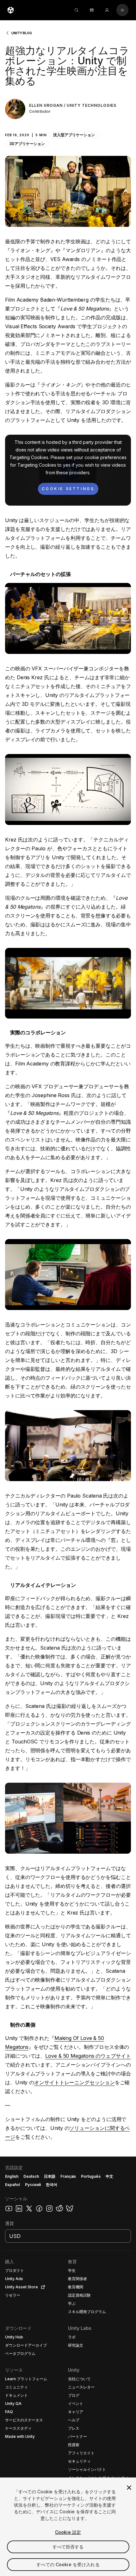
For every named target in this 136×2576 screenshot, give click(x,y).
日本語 (50, 2176)
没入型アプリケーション (74, 135)
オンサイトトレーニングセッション (74, 2082)
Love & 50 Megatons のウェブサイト (88, 2056)
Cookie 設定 (68, 2532)
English (12, 2176)
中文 (109, 2176)
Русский (33, 2185)
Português (91, 2176)
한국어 (52, 2185)
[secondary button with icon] (122, 10)
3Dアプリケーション (27, 144)
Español (12, 2185)
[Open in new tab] (42, 2287)
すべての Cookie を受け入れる (68, 2564)
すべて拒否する (68, 2547)
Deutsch (31, 2176)
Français (68, 2176)
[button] (68, 131)
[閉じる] (129, 2488)
